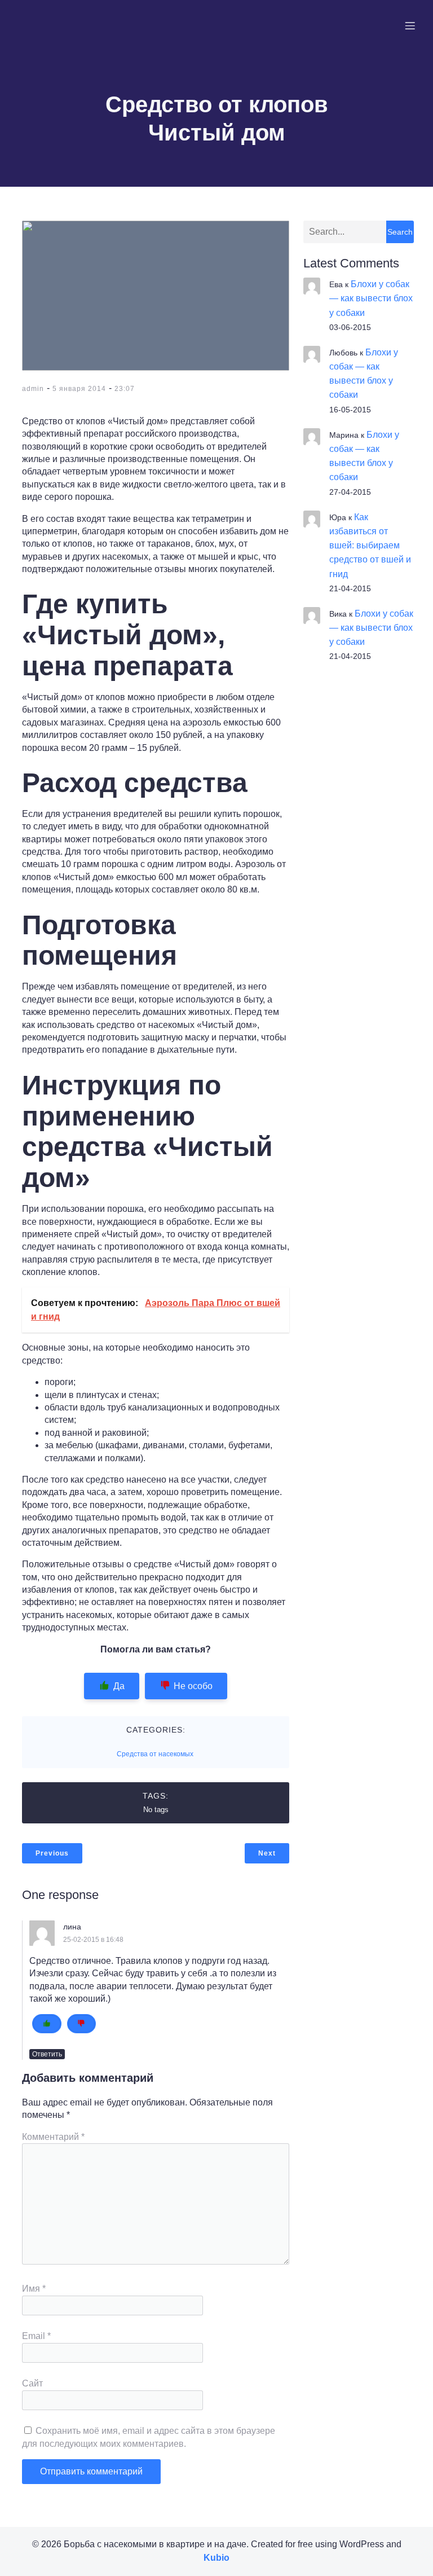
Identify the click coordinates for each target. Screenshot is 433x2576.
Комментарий (53, 2137)
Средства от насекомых (155, 1754)
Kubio (216, 2558)
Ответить (47, 2054)
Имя (34, 2289)
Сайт (32, 2383)
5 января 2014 (79, 389)
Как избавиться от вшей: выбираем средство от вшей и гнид (370, 546)
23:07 (125, 389)
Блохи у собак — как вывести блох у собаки (371, 298)
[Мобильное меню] (410, 25)
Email (36, 2336)
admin (33, 389)
